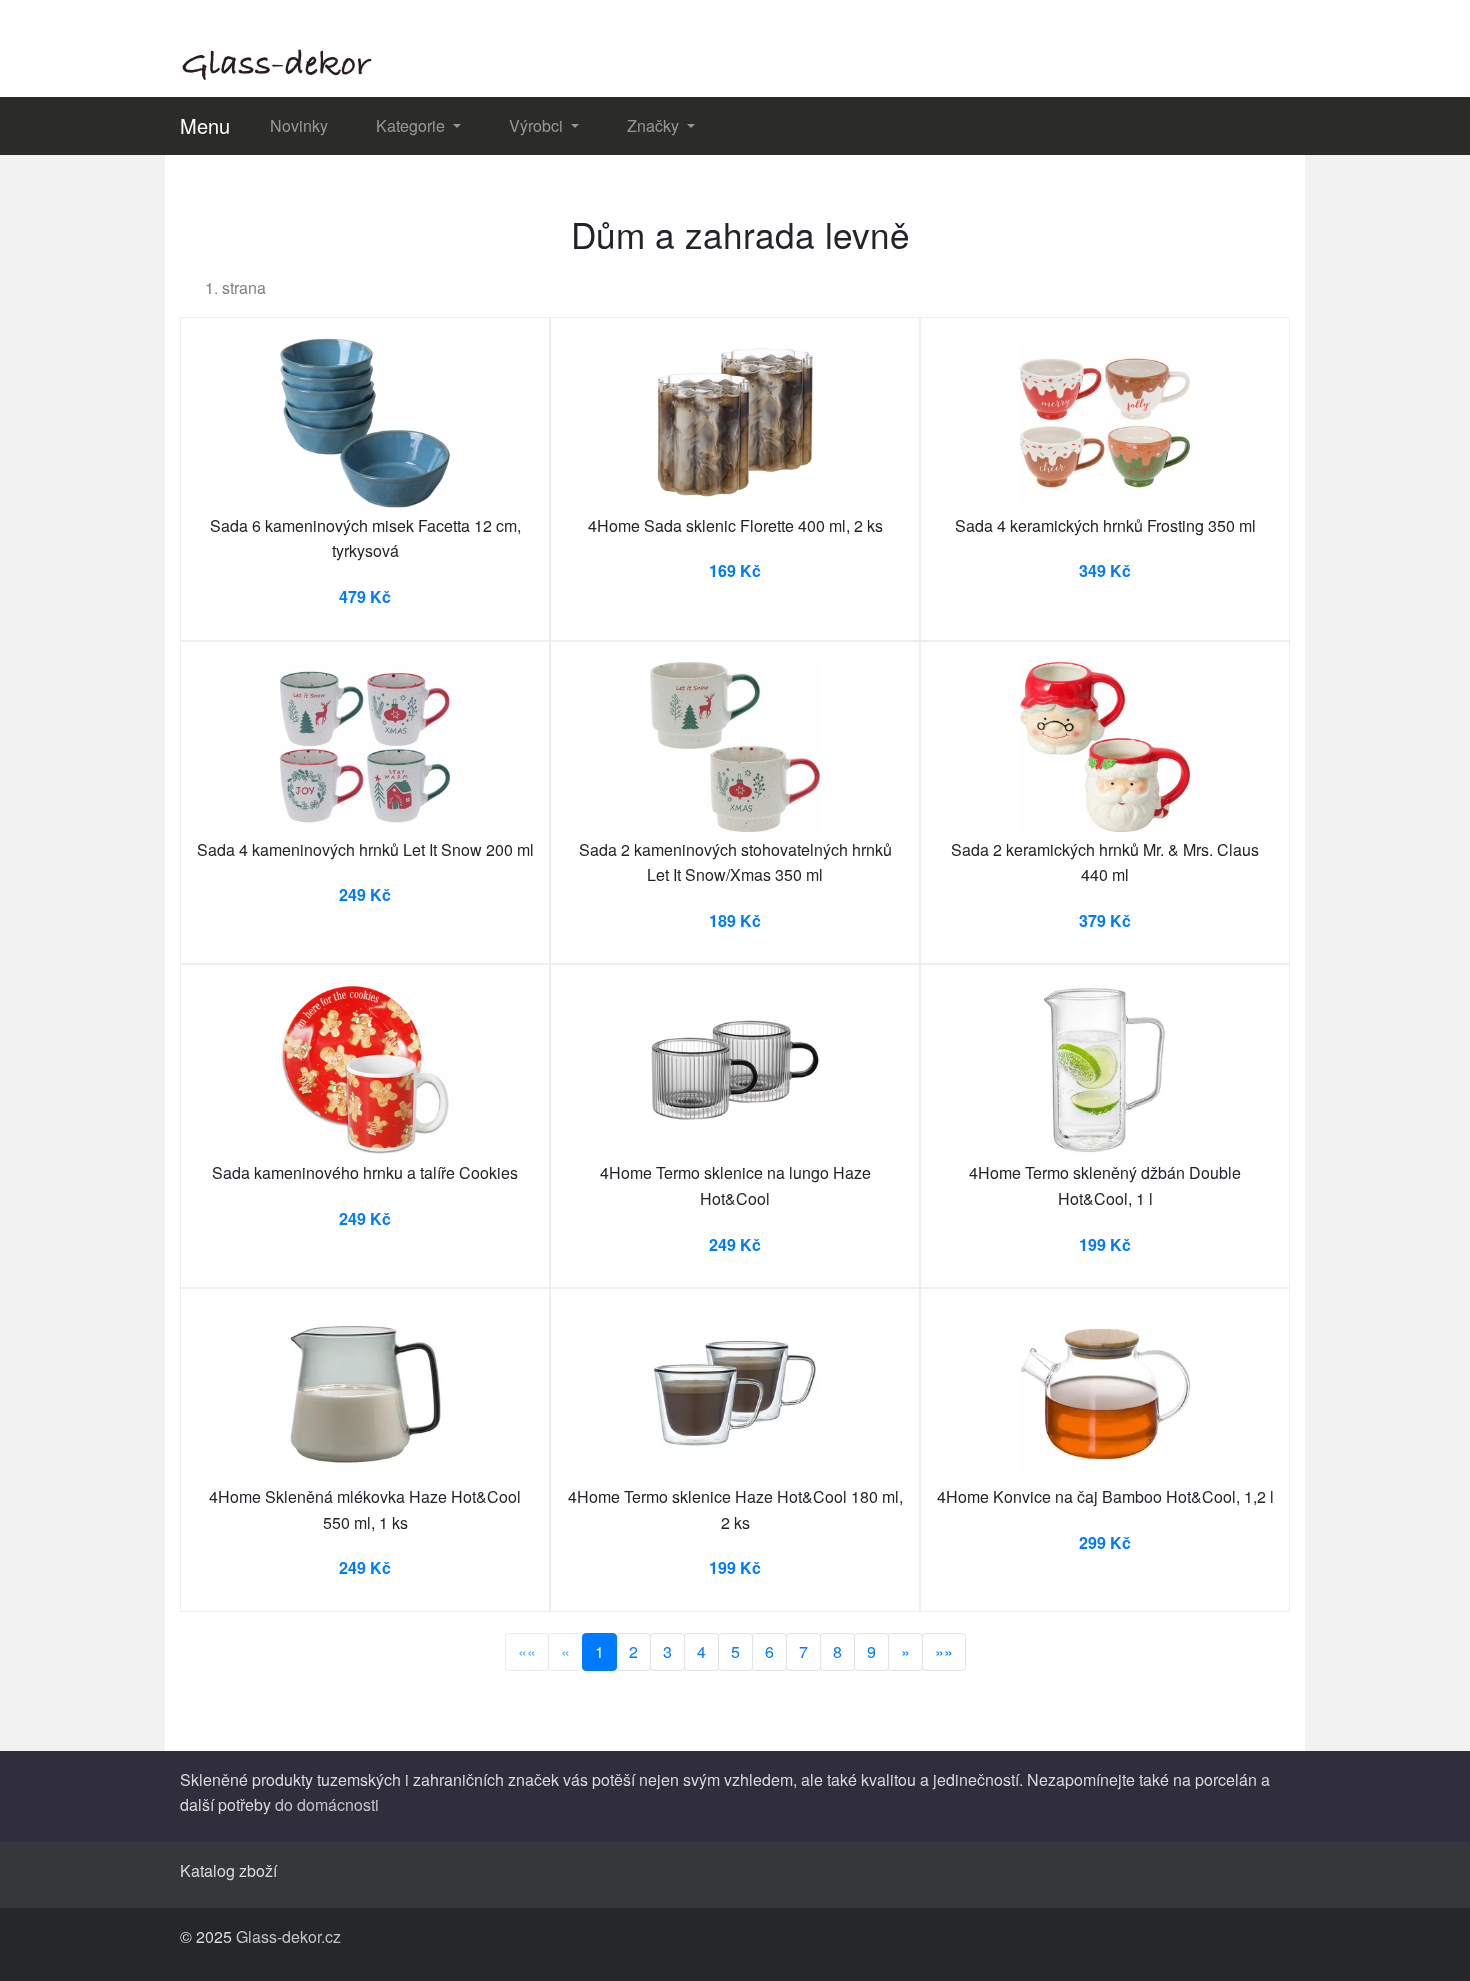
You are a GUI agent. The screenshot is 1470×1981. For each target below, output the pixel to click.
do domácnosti (327, 1804)
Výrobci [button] (538, 125)
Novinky (299, 125)
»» (944, 1651)
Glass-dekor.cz (288, 1936)
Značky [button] (655, 125)
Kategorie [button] (412, 125)
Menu (205, 125)
